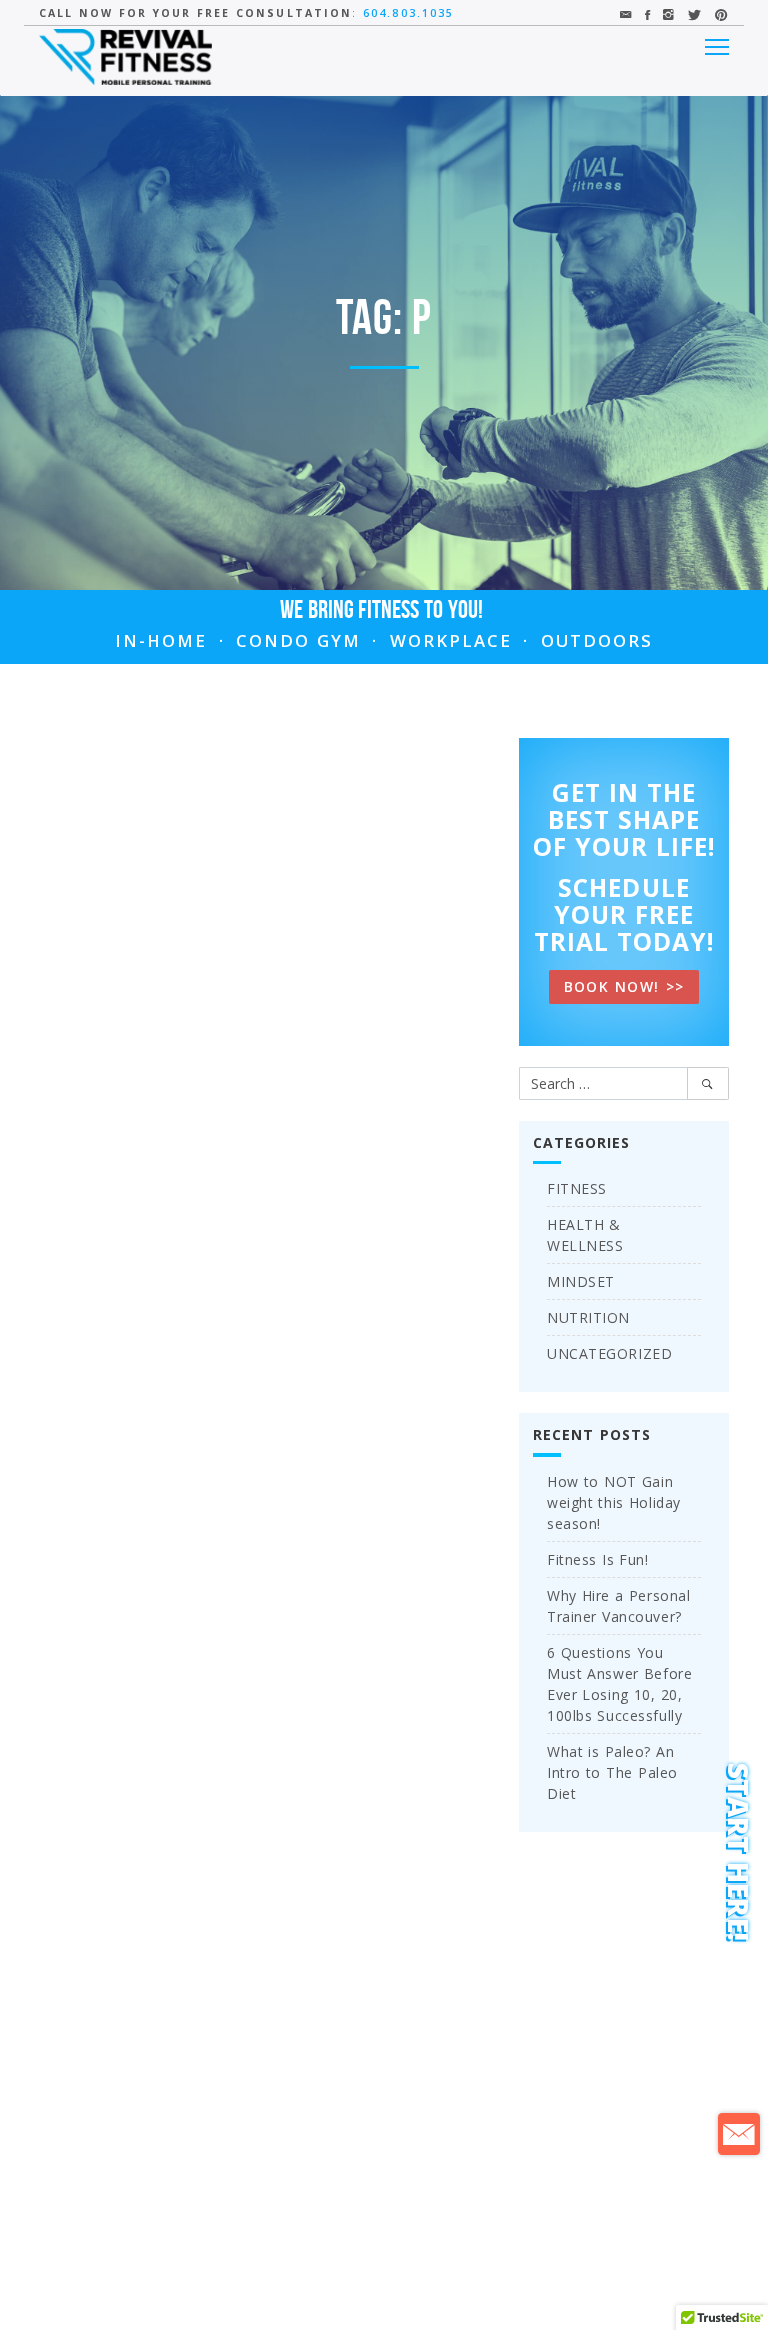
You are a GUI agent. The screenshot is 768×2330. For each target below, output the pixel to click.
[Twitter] (695, 14)
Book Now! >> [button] (624, 986)
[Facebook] (648, 14)
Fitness (577, 1188)
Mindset (581, 1281)
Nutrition (588, 1317)
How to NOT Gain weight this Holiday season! (614, 1502)
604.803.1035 (408, 13)
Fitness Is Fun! (598, 1559)
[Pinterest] (722, 14)
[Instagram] (669, 14)
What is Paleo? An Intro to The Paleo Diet (612, 1772)
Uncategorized (609, 1353)
